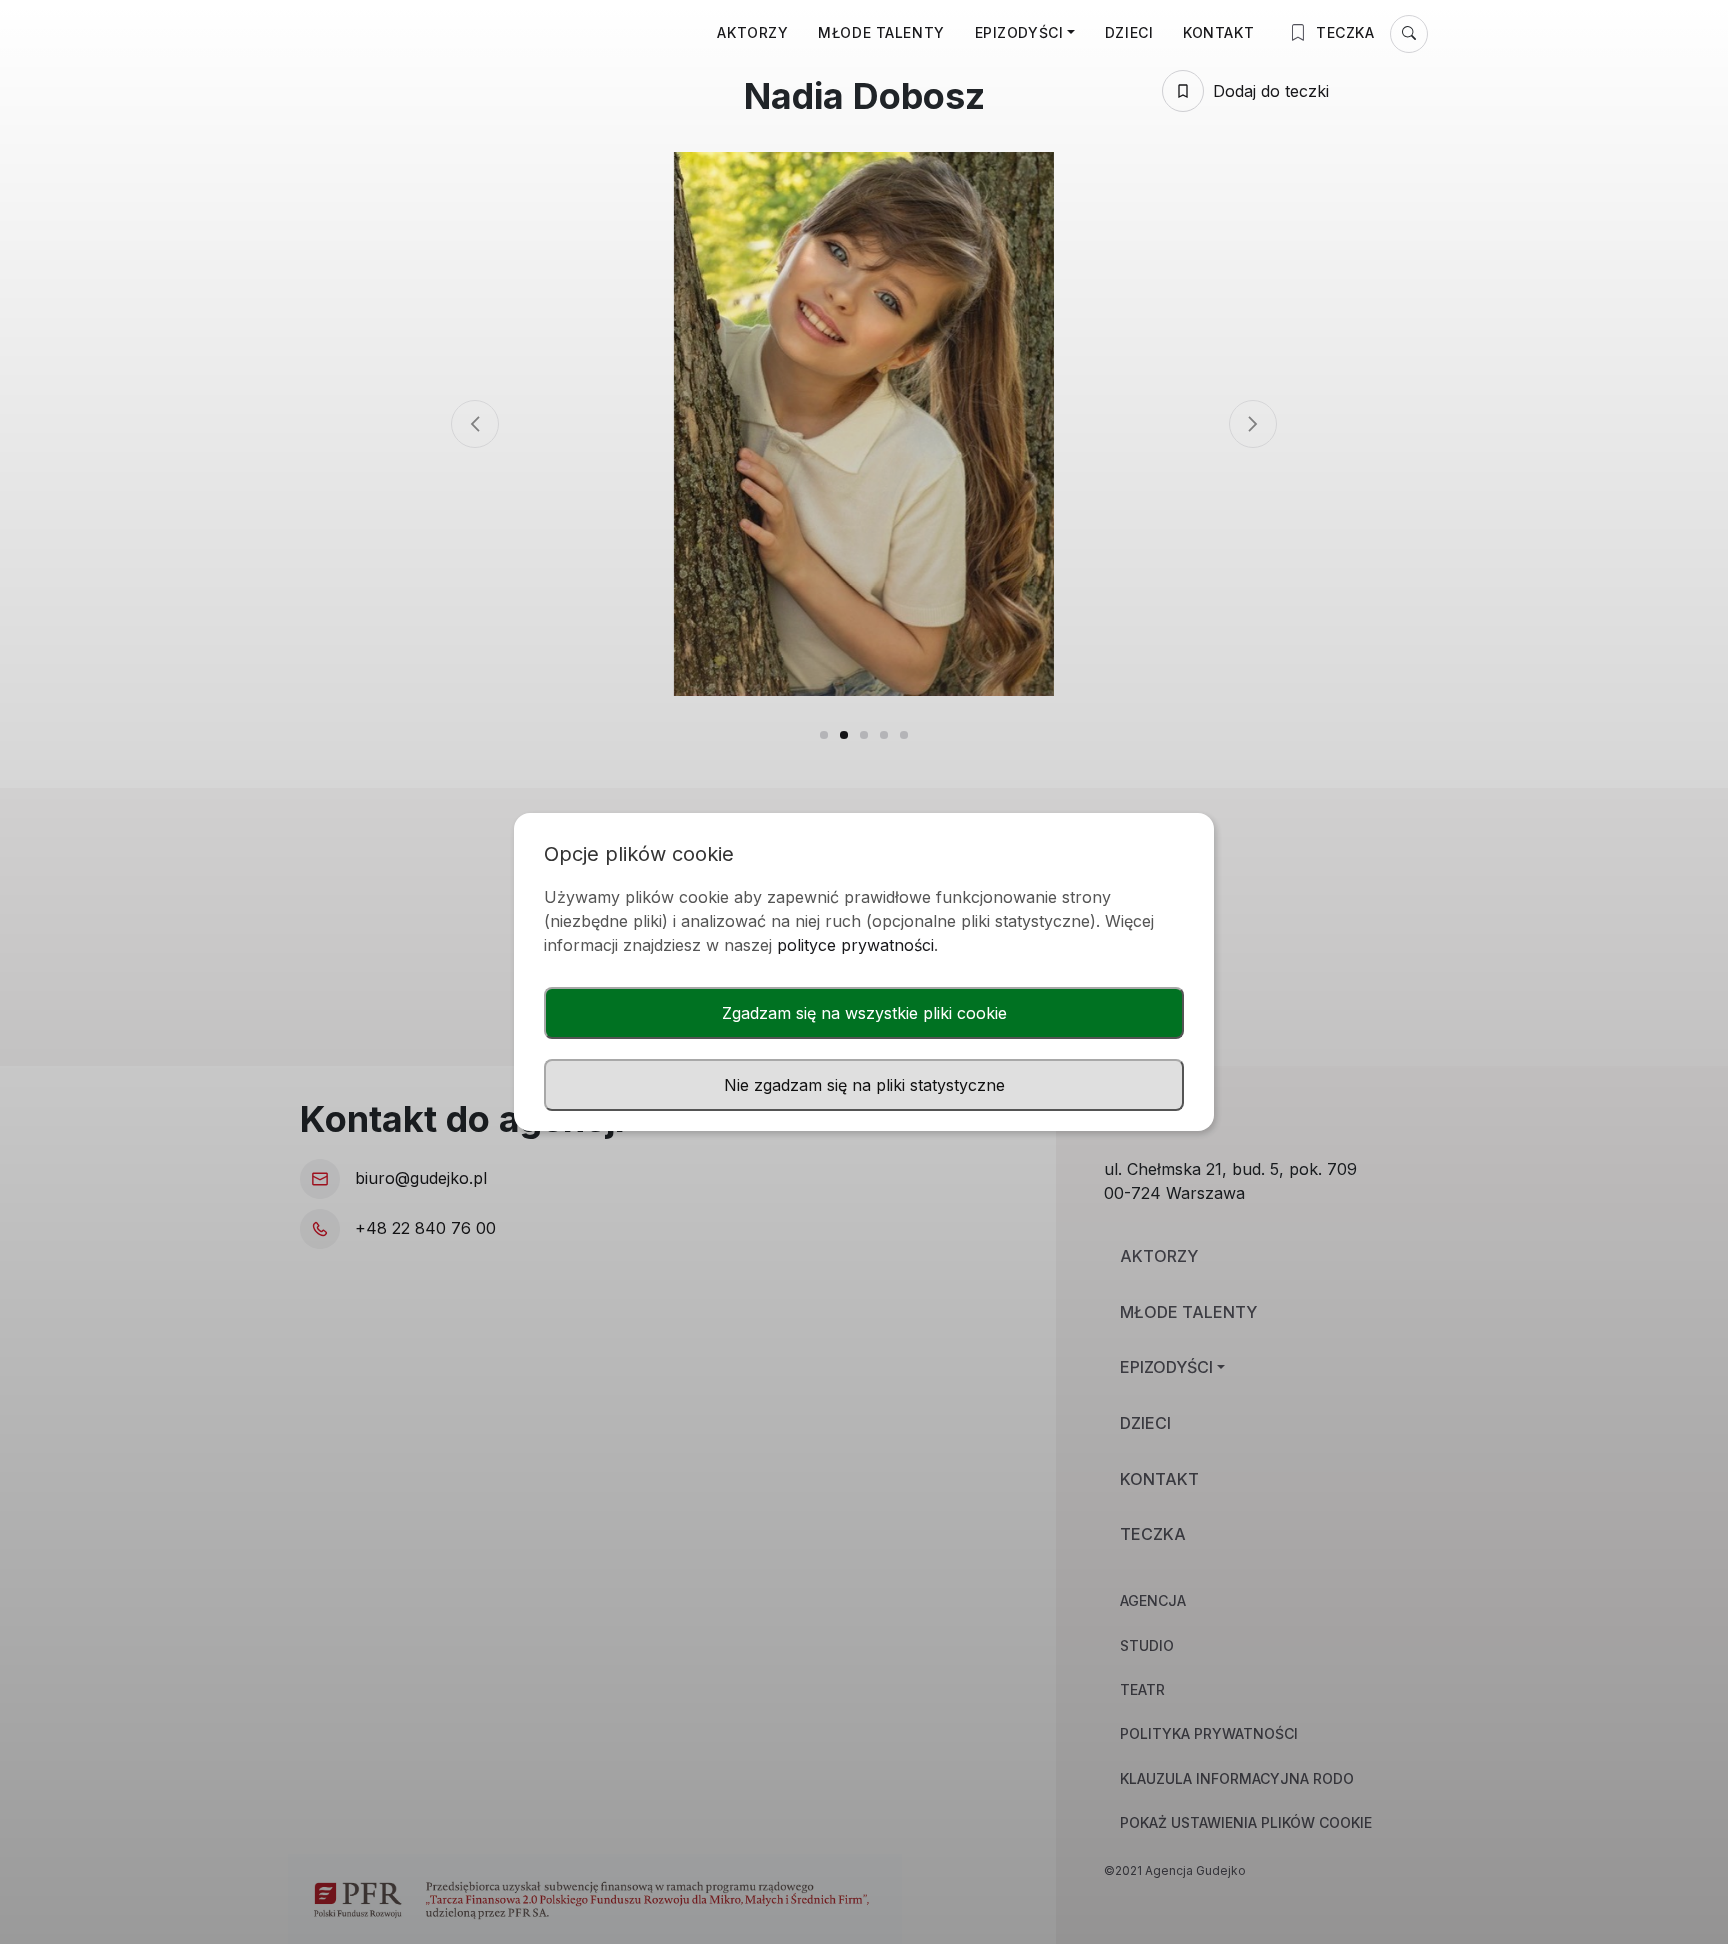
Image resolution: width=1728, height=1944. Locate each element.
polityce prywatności (855, 945)
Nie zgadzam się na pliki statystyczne (864, 1085)
